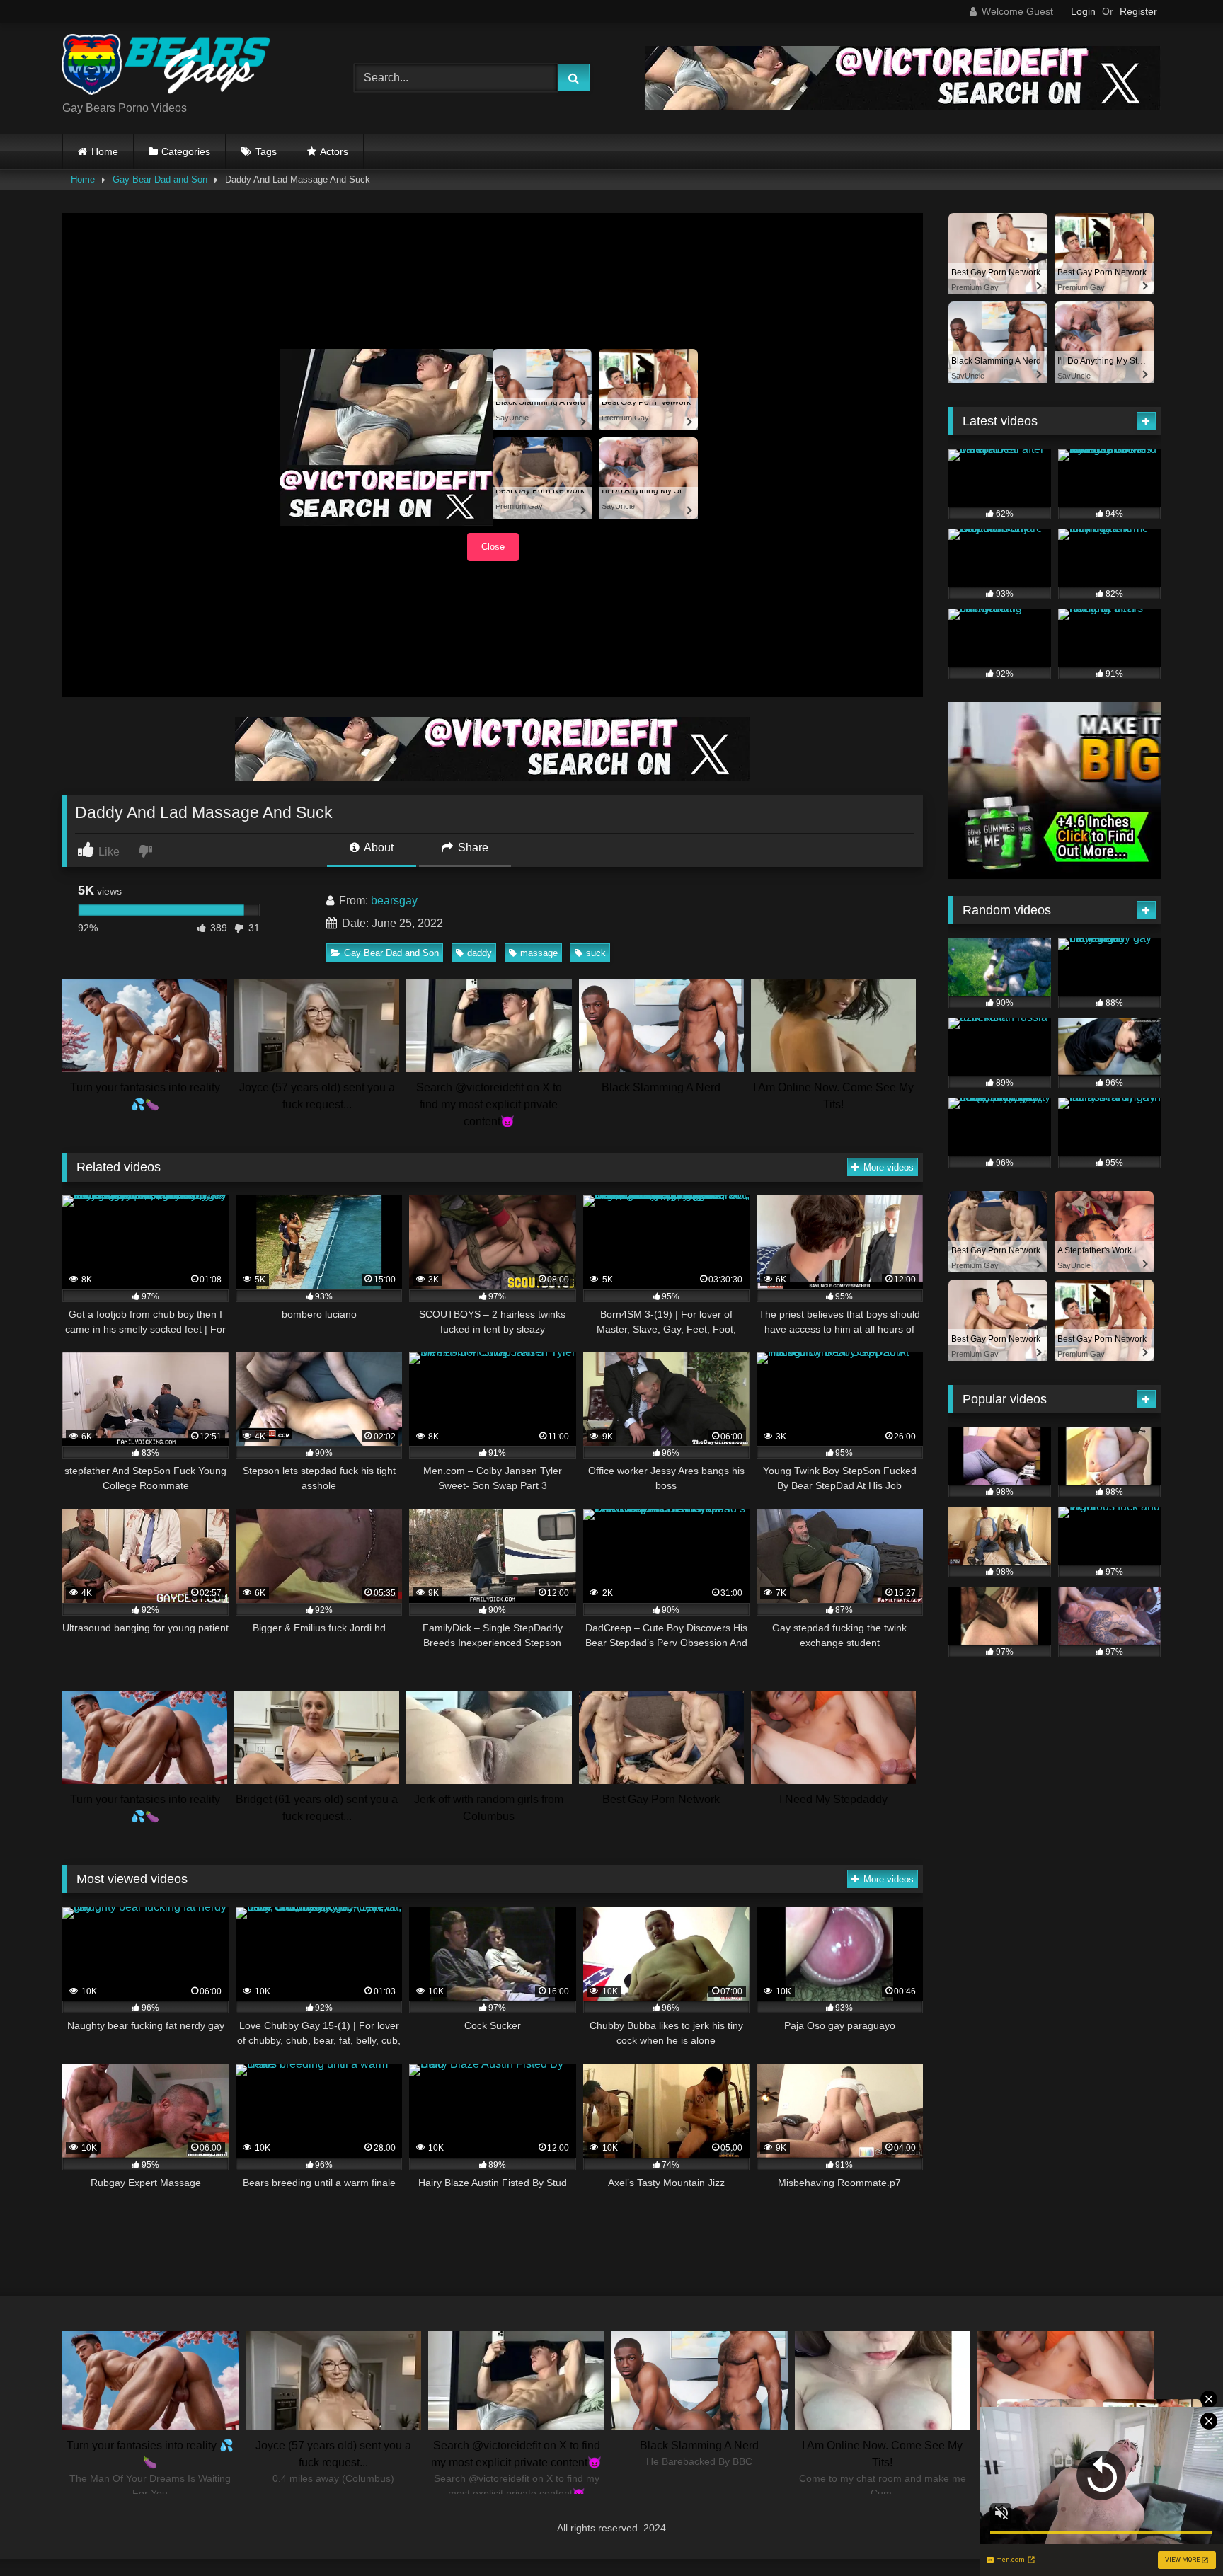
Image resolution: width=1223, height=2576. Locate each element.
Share (472, 847)
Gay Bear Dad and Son (160, 179)
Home (105, 151)
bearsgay (394, 901)
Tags (266, 151)
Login (1083, 11)
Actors (334, 151)
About (378, 847)
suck (596, 953)
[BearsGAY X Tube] (168, 67)
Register (1138, 11)
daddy (480, 953)
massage (539, 953)
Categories (186, 151)
